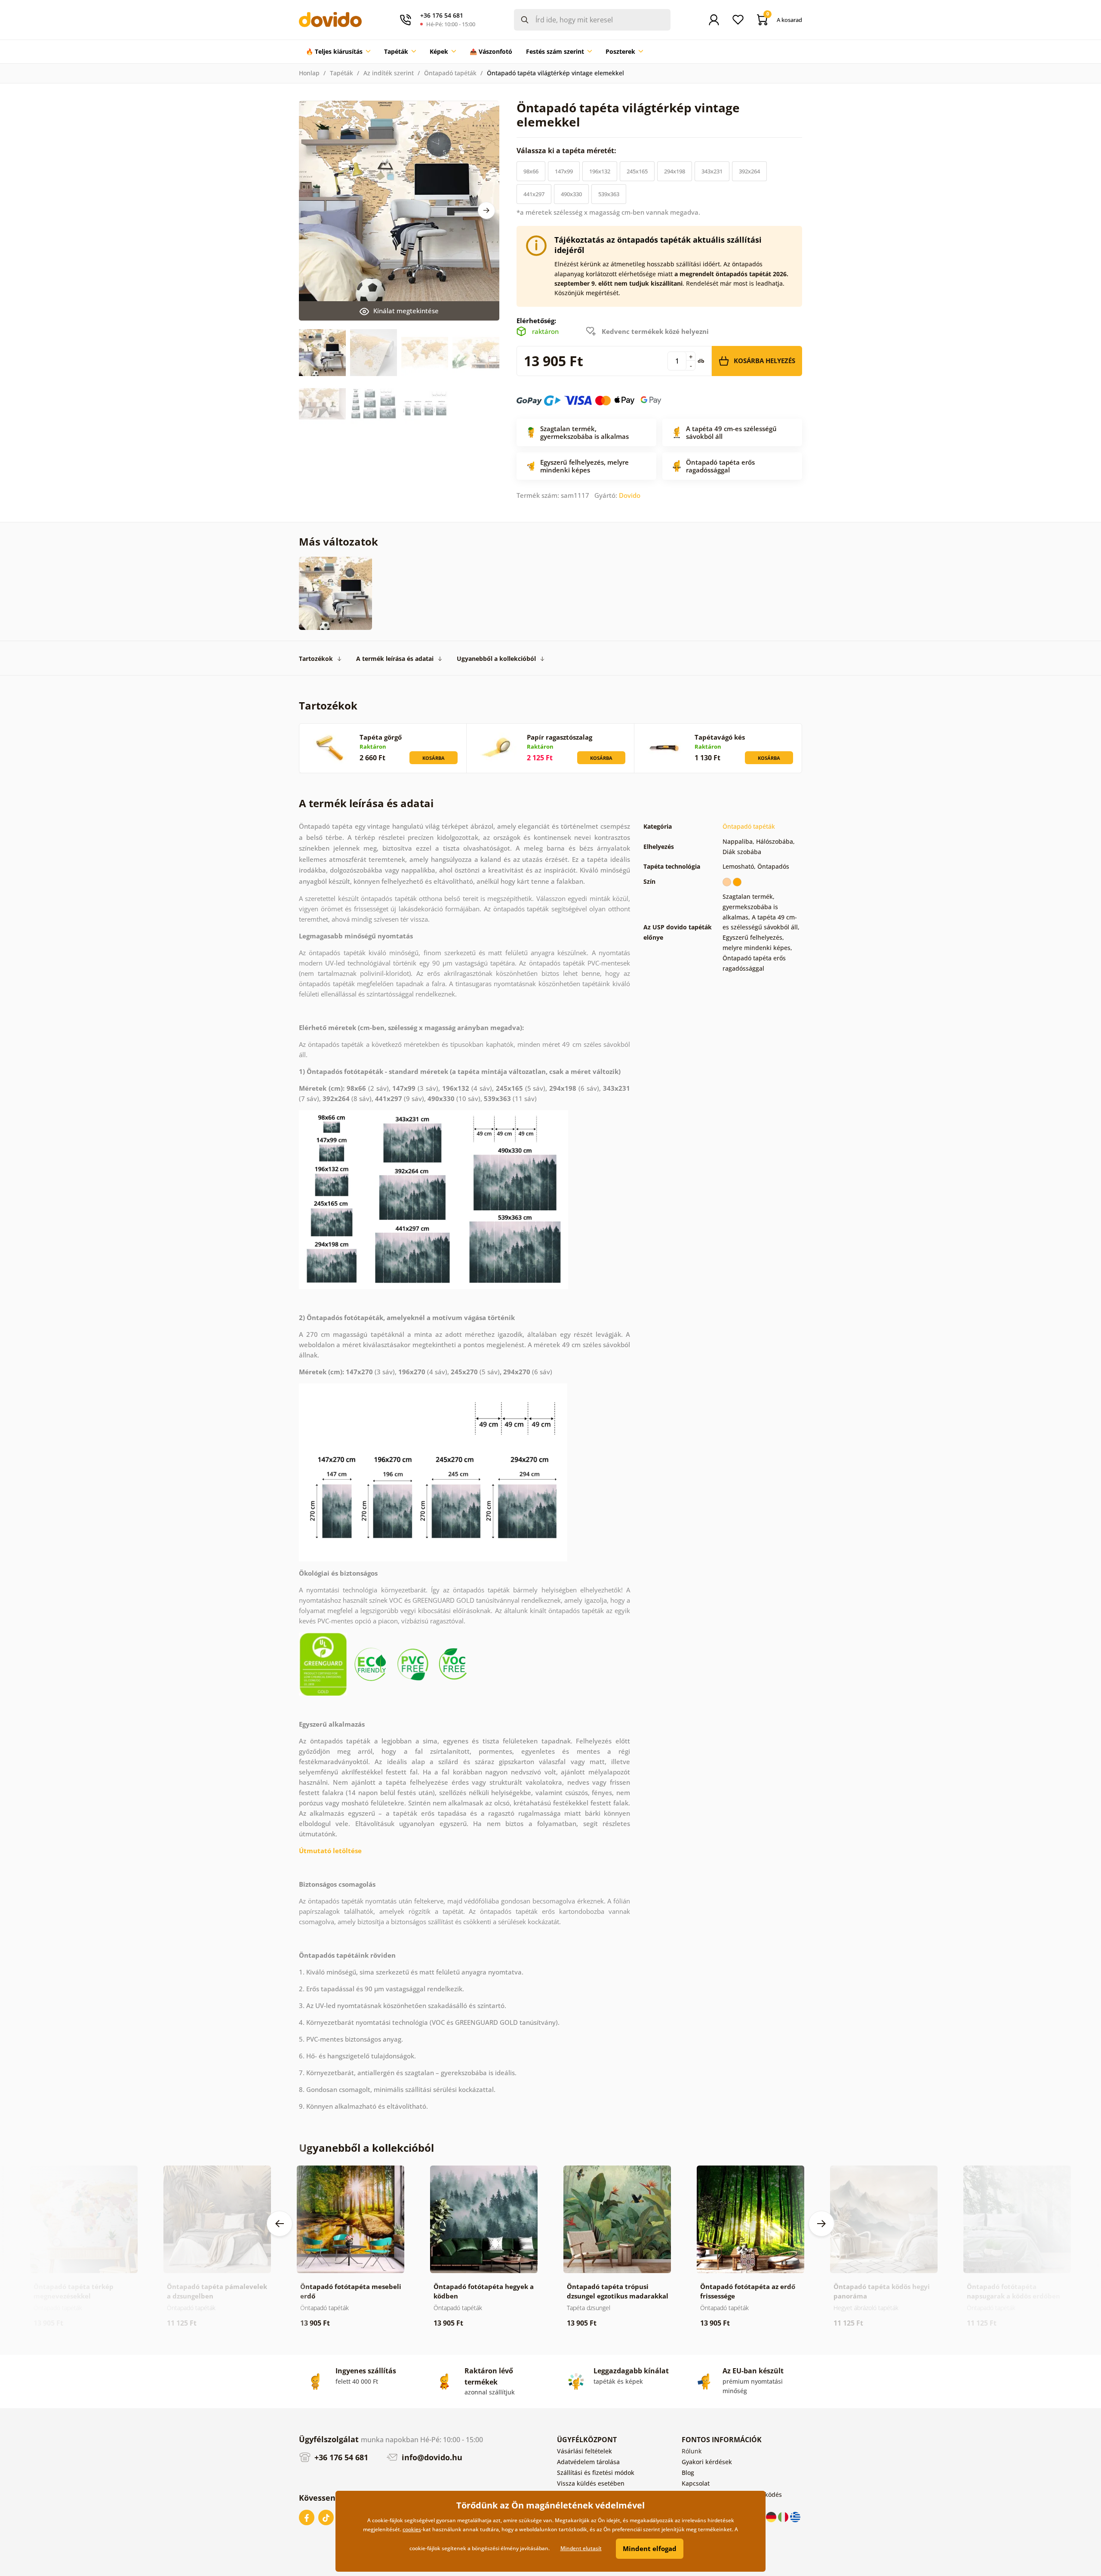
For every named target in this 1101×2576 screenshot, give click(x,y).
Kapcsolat (696, 2483)
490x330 (571, 194)
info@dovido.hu (431, 2457)
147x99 (564, 171)
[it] (784, 2516)
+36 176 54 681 (340, 2457)
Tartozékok (316, 659)
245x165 (637, 171)
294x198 (675, 171)
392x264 (749, 171)
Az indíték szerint (389, 73)
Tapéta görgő (381, 737)
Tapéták (341, 73)
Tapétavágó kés (720, 737)
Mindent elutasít (581, 2548)
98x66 (531, 171)
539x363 (609, 194)
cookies (412, 2529)
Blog (688, 2473)
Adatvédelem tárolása (588, 2462)
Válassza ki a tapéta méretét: (567, 151)
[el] (795, 2516)
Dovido (630, 495)
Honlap (309, 73)
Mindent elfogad (650, 2548)
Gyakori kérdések (707, 2462)
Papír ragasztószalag (560, 737)
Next (486, 210)
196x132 (600, 171)
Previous (280, 2224)
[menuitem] (338, 52)
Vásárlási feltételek (584, 2451)
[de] (772, 2516)
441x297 (534, 194)
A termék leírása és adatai (395, 659)
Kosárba (434, 758)
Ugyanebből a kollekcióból (496, 659)
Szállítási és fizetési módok (596, 2473)
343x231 (712, 171)
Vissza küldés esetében (591, 2483)
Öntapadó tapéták (450, 73)
